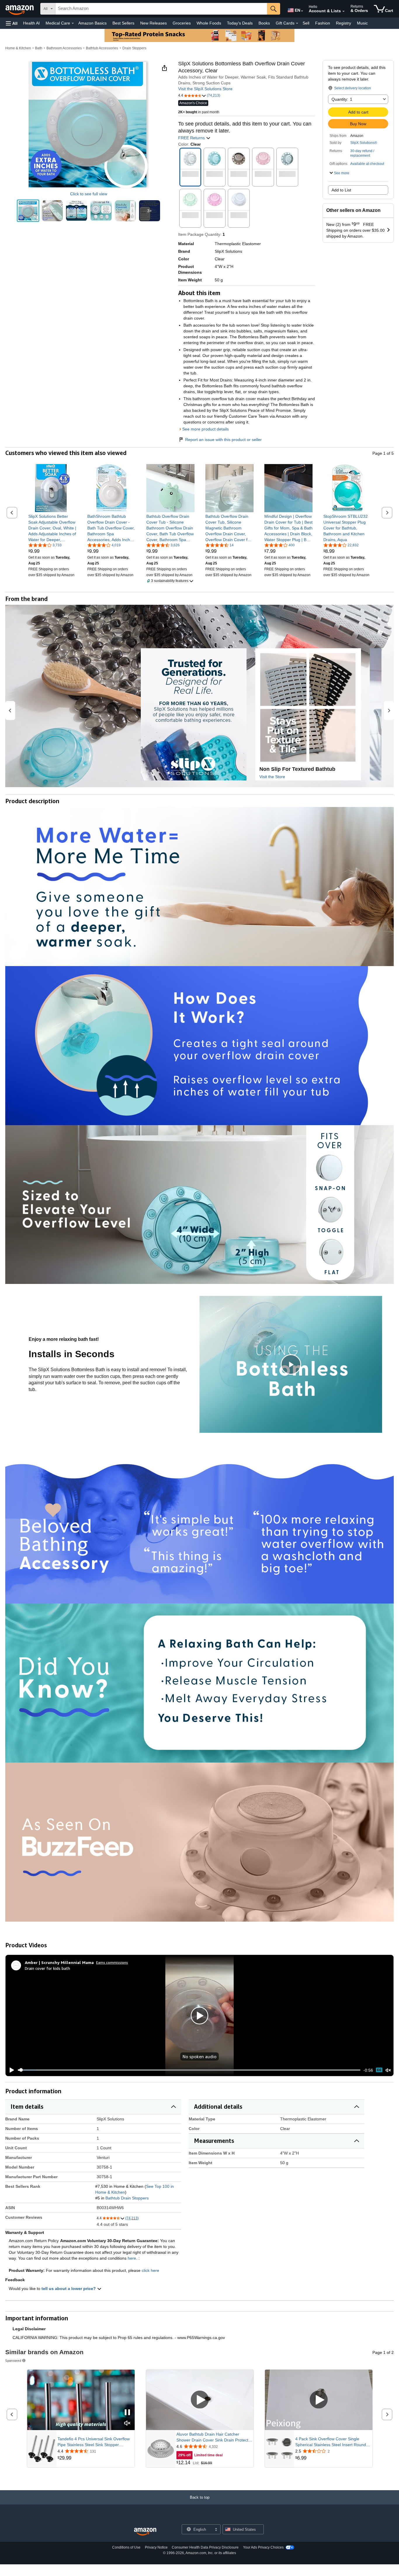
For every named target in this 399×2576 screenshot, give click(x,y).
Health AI (31, 23)
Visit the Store (272, 777)
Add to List (341, 190)
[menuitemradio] (379, 2070)
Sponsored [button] (13, 2360)
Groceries (182, 23)
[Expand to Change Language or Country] (302, 11)
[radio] (28, 211)
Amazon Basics (92, 23)
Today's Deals (240, 23)
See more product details (205, 429)
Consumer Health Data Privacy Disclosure (205, 2547)
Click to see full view (89, 194)
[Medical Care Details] (73, 23)
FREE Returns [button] (192, 138)
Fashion (323, 23)
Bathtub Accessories (102, 48)
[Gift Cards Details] (297, 23)
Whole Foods (209, 23)
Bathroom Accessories (64, 48)
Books (264, 23)
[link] (52, 528)
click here (150, 2270)
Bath (39, 48)
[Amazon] (20, 9)
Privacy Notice (156, 2547)
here (132, 2258)
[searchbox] (161, 9)
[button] (12, 23)
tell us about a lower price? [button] (69, 2289)
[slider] (189, 2070)
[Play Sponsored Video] (200, 2400)
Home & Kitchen (18, 48)
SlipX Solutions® (364, 143)
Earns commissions (112, 1962)
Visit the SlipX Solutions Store (205, 89)
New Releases (153, 23)
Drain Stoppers (134, 48)
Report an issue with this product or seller (223, 440)
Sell (306, 23)
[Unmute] (388, 2070)
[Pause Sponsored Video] (127, 2413)
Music (362, 23)
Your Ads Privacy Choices (263, 2547)
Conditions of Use (126, 2547)
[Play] (10, 2070)
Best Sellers (123, 23)
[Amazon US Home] (145, 2532)
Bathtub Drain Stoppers (127, 2198)
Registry (344, 23)
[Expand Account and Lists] (344, 11)
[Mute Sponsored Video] (127, 2424)
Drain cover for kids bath (47, 1968)
